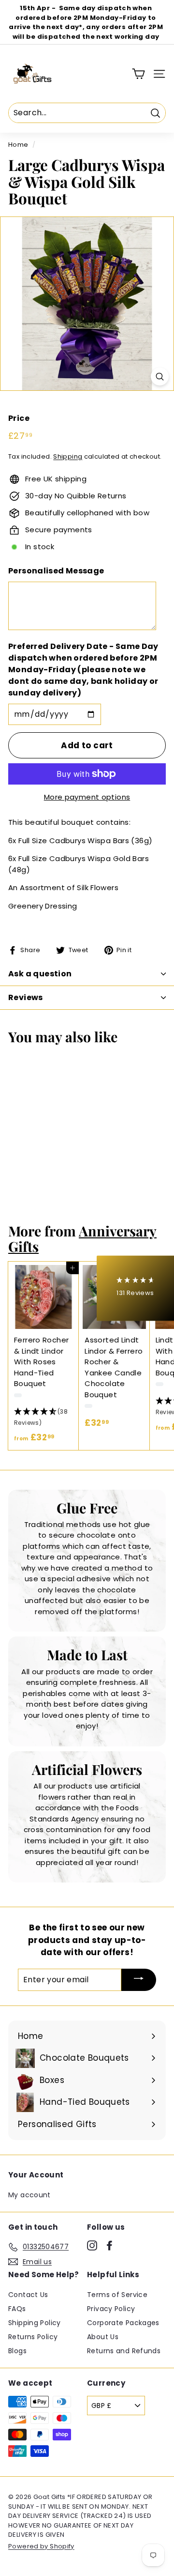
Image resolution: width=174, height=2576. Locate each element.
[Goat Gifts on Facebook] (109, 2245)
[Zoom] (160, 377)
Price (19, 418)
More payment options (87, 797)
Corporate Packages (123, 2323)
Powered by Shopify (41, 2546)
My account (29, 2195)
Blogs (17, 2351)
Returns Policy (33, 2337)
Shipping (68, 456)
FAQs (17, 2309)
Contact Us (28, 2295)
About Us (103, 2337)
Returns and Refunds (124, 2351)
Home (18, 145)
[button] (43, 1418)
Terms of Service (117, 2295)
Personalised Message (56, 571)
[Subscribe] (139, 1980)
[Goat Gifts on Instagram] (92, 2245)
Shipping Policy (35, 2323)
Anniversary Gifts (82, 1238)
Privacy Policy (111, 2309)
